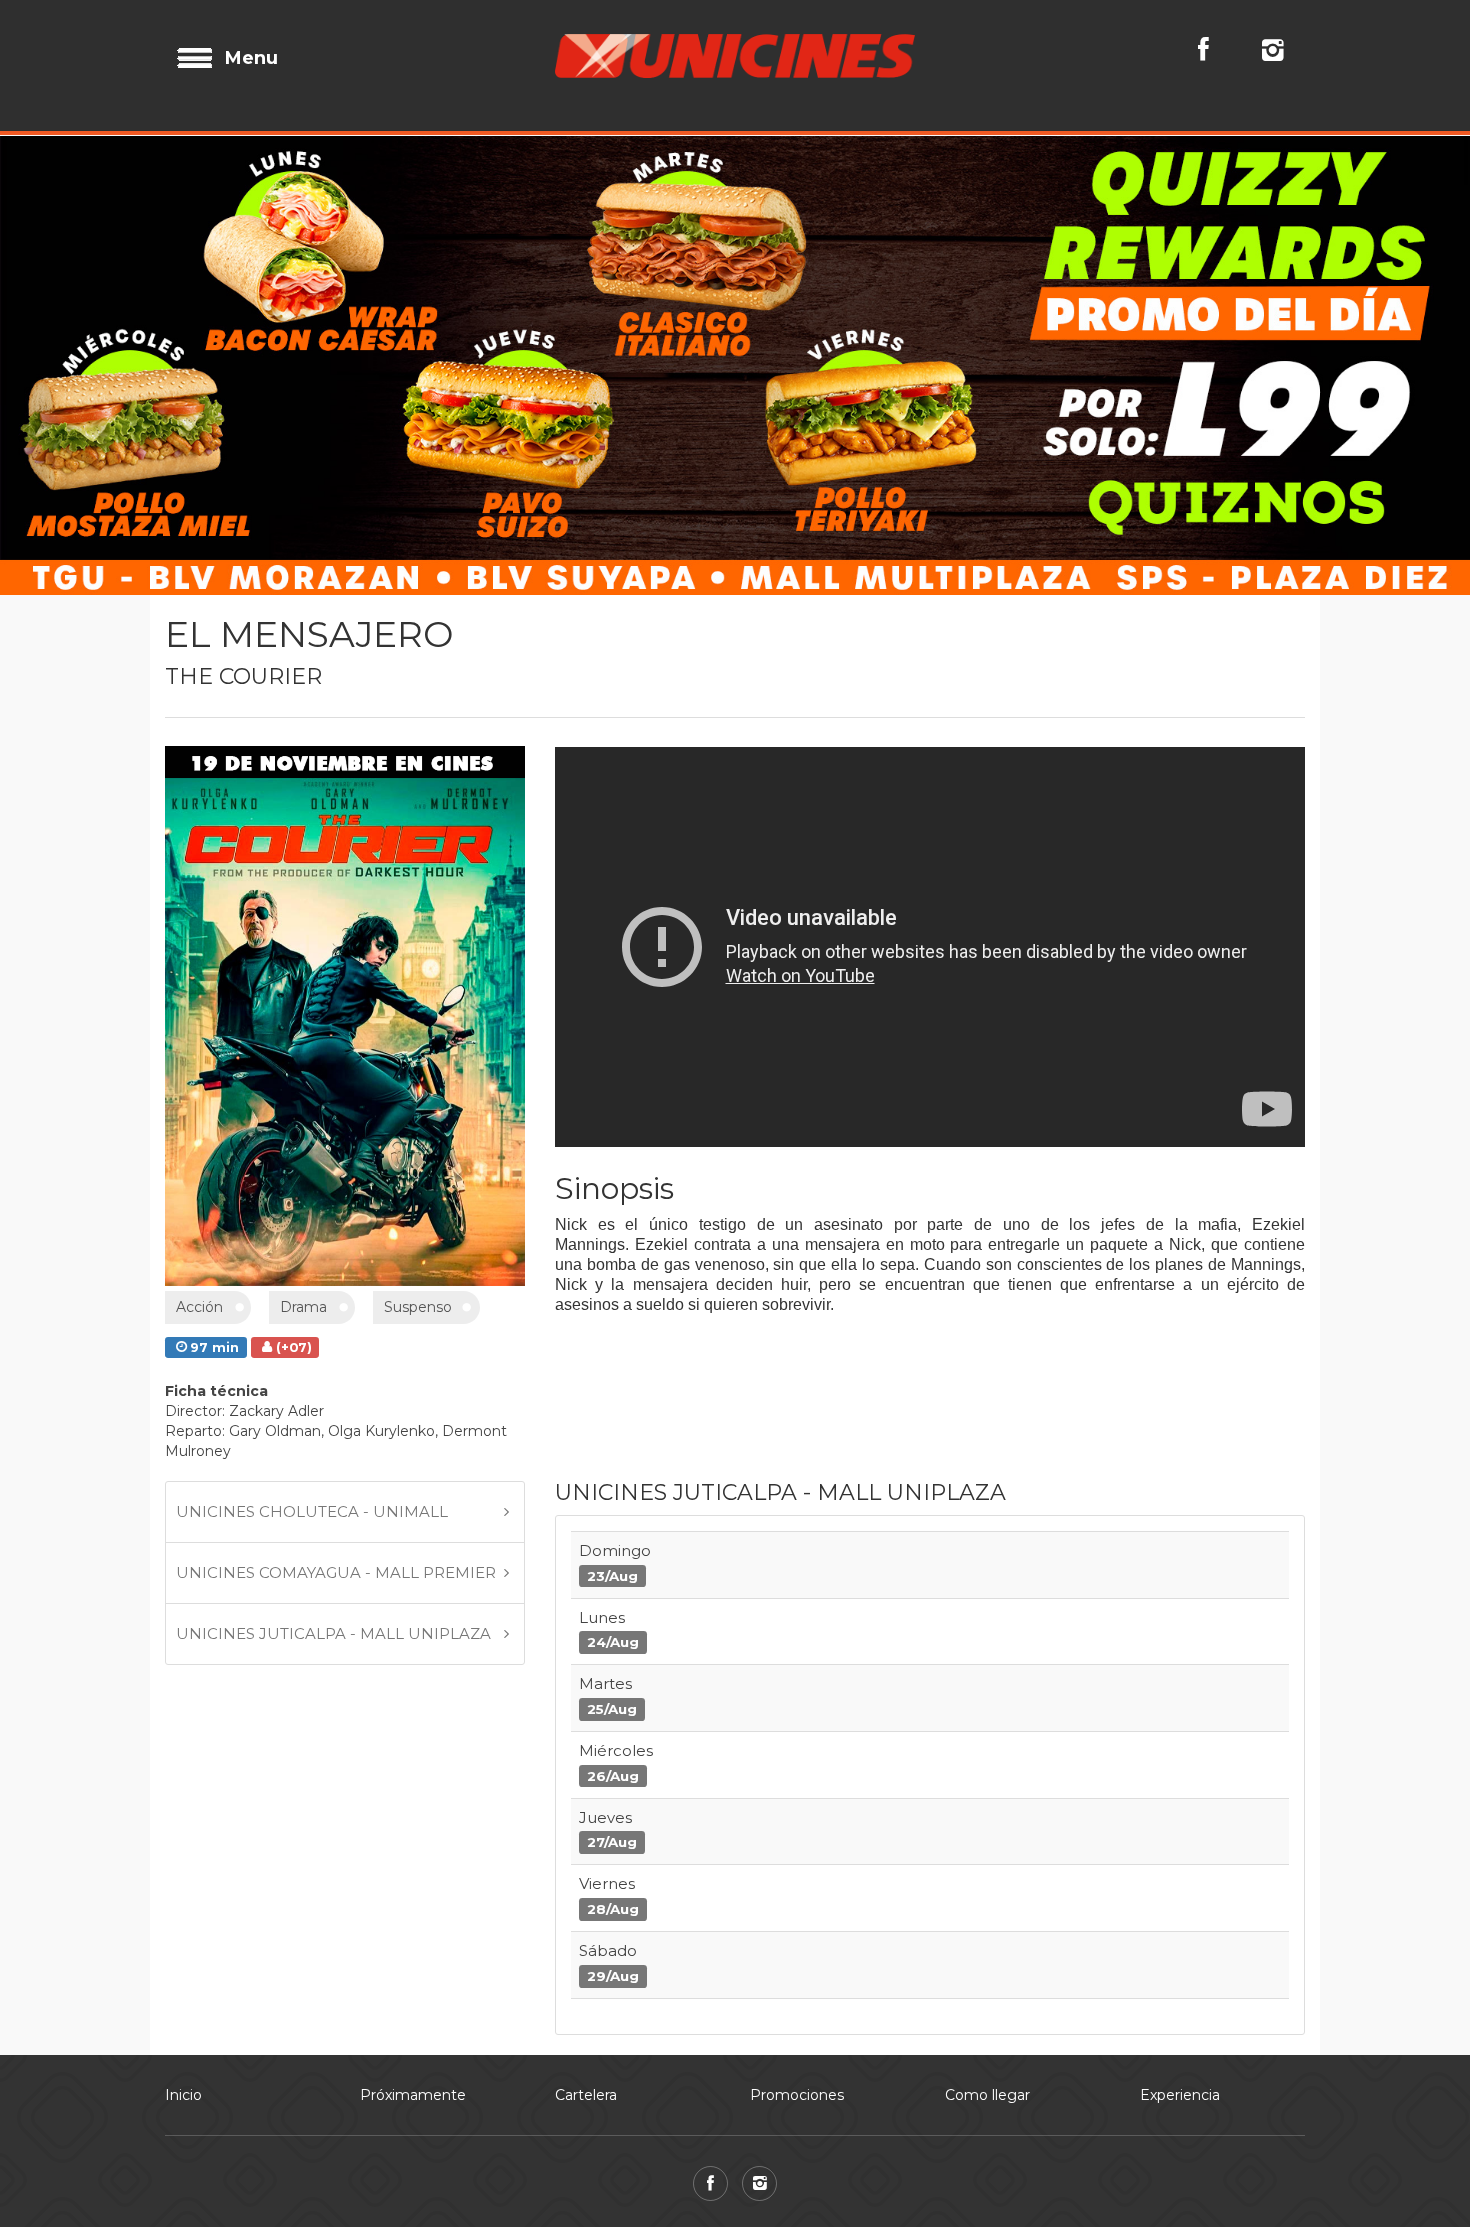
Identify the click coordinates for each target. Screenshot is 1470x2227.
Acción (199, 1307)
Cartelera (586, 2095)
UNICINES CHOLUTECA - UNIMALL (312, 1511)
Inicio (183, 2095)
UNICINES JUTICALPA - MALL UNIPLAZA (333, 1633)
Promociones (797, 2095)
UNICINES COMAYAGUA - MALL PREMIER (336, 1572)
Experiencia (1180, 2095)
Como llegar (987, 2095)
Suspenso (418, 1307)
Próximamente (413, 2095)
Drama (303, 1307)
